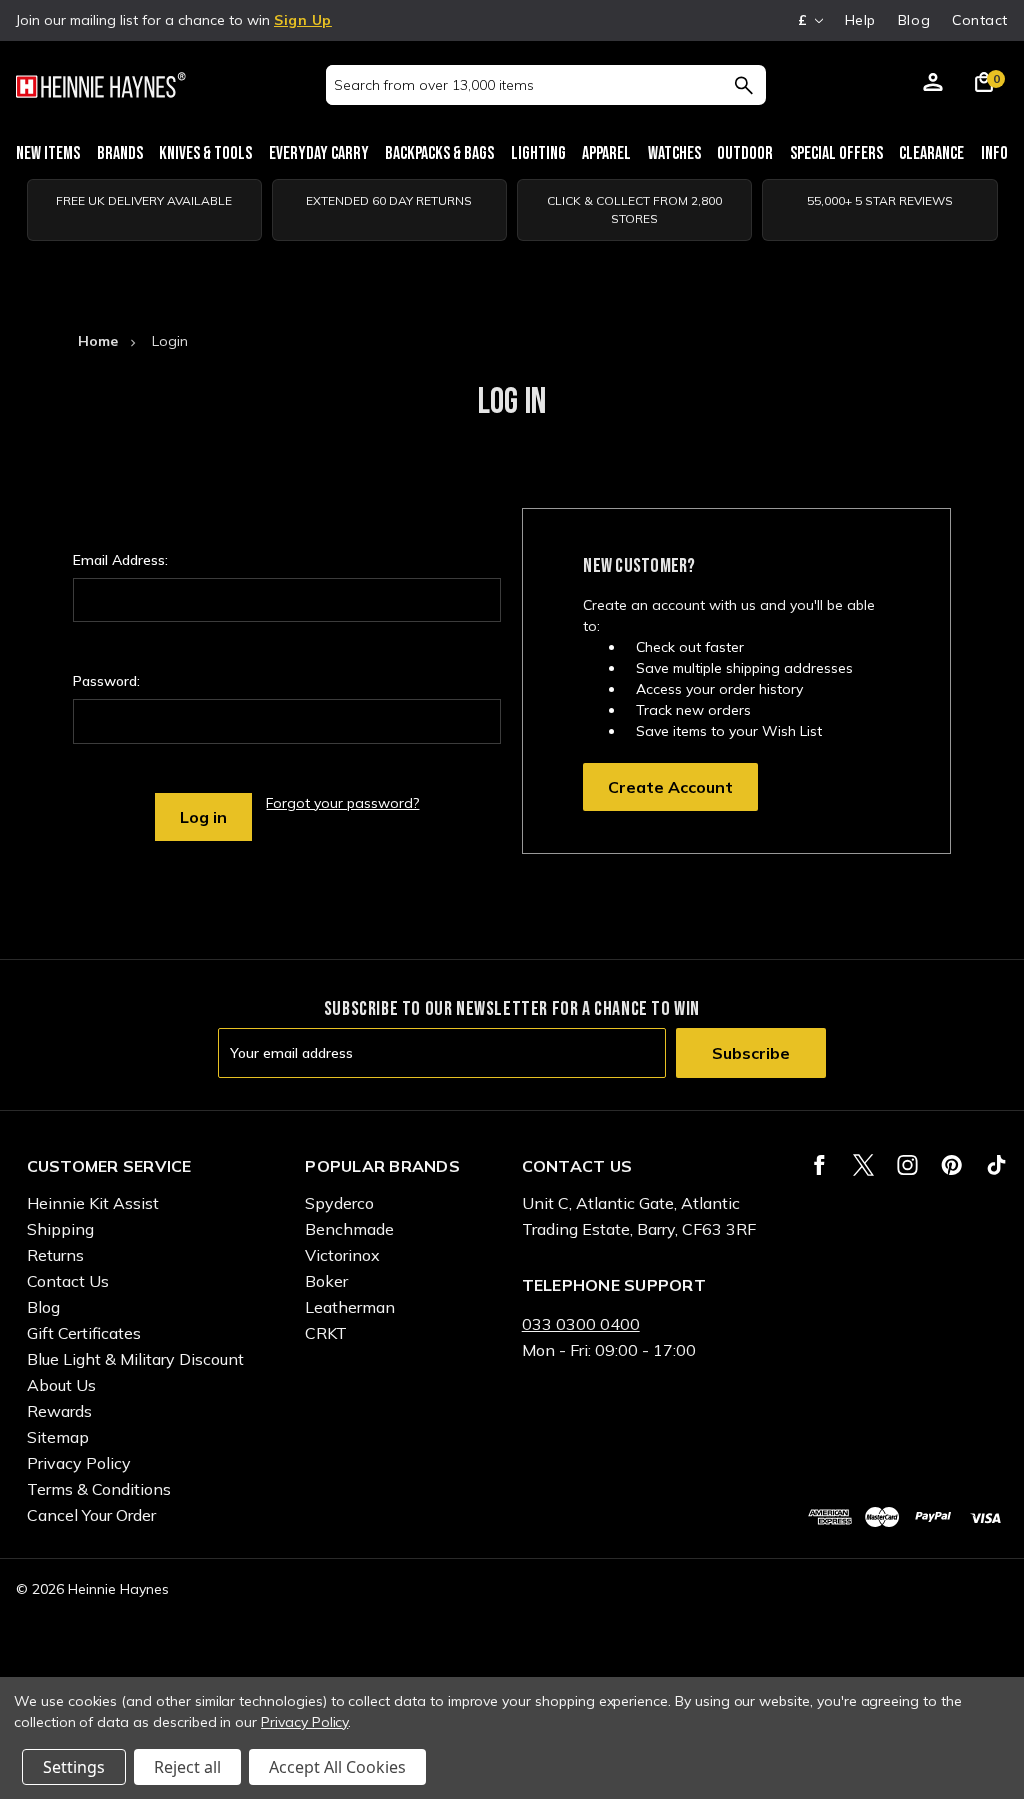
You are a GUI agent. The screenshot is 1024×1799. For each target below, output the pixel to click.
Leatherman (350, 1307)
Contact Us (68, 1281)
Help (860, 20)
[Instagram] (907, 1165)
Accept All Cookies (337, 1767)
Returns (55, 1255)
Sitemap (58, 1437)
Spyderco (339, 1203)
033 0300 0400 (581, 1324)
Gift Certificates (84, 1333)
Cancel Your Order (91, 1515)
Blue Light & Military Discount (135, 1359)
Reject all (187, 1767)
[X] (863, 1165)
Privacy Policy (79, 1463)
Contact (980, 20)
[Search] (743, 85)
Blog (914, 20)
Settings (74, 1767)
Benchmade (349, 1229)
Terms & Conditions (99, 1489)
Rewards (59, 1411)
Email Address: (120, 560)
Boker (326, 1281)
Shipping (60, 1229)
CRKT (326, 1333)
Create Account (670, 787)
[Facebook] (819, 1165)
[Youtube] (996, 1165)
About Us (61, 1385)
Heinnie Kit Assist (93, 1203)
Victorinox (342, 1255)
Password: (106, 681)
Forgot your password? (342, 803)
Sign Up (303, 20)
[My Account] (933, 85)
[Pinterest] (951, 1165)
